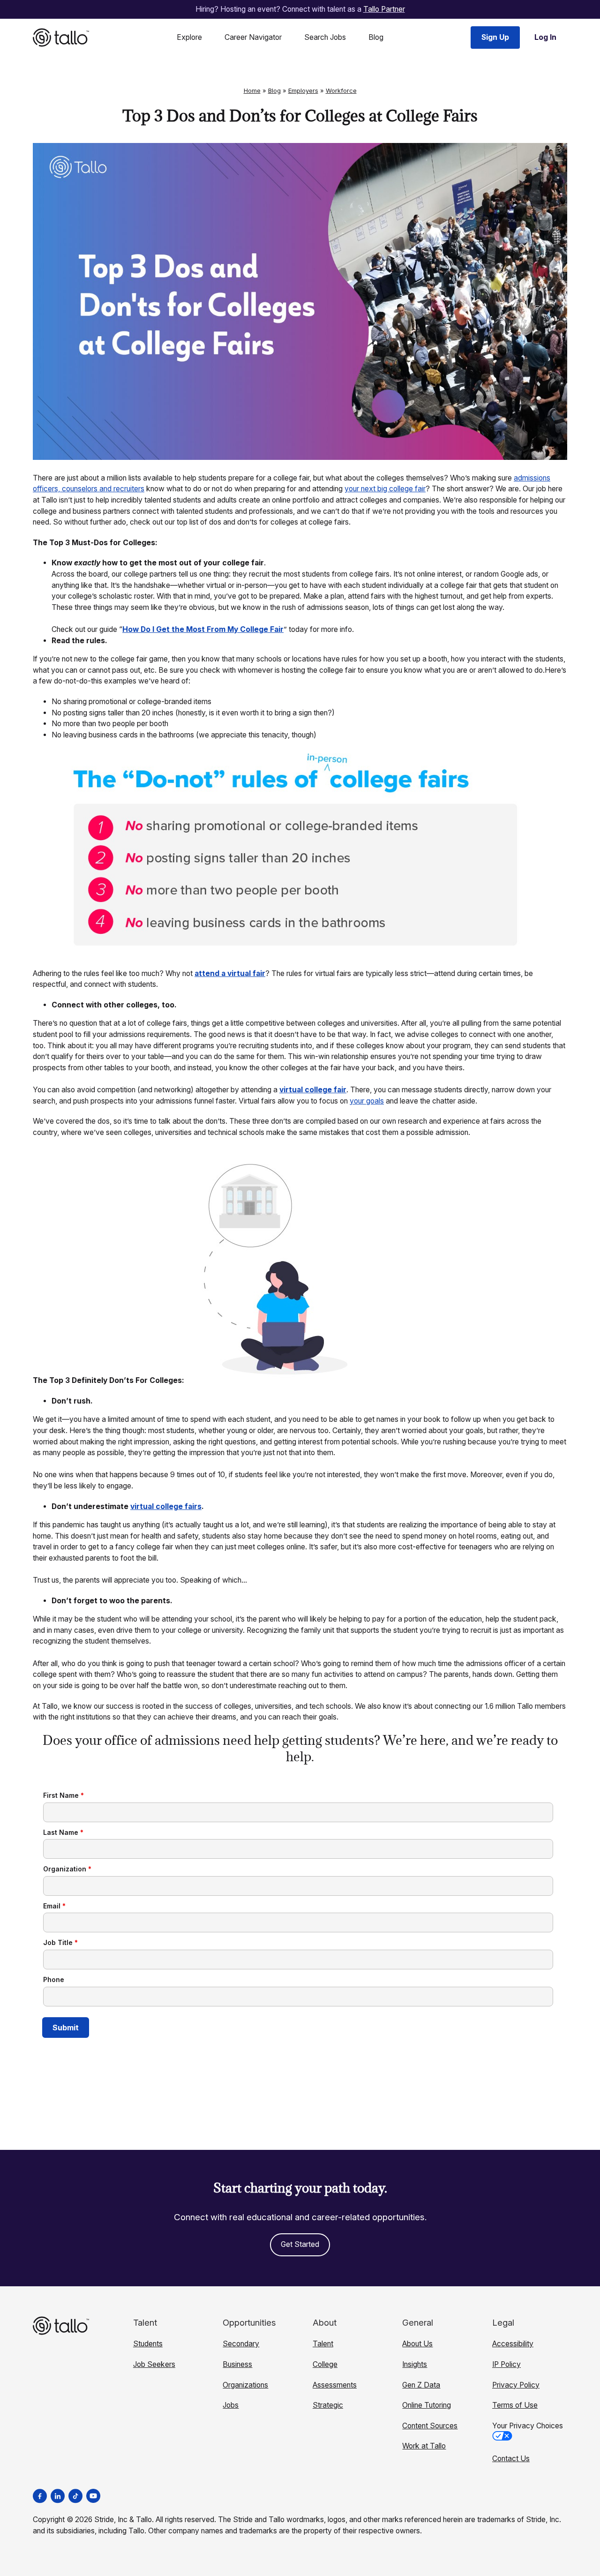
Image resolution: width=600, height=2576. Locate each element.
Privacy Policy (516, 2385)
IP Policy (506, 2364)
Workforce (341, 90)
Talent (323, 2344)
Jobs (231, 2405)
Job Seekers (154, 2364)
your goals (367, 1101)
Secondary (241, 2344)
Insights (415, 2364)
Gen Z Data (421, 2385)
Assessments (335, 2385)
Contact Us (511, 2459)
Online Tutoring (427, 2405)
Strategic (328, 2405)
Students (148, 2344)
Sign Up (495, 37)
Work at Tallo (424, 2446)
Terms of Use (515, 2405)
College (325, 2364)
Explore (189, 37)
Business (237, 2364)
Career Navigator (253, 37)
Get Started (300, 2244)
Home (252, 90)
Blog (376, 37)
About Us (417, 2344)
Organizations (245, 2385)
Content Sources (430, 2426)
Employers (303, 90)
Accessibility (513, 2344)
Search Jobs (325, 37)
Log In (545, 37)
